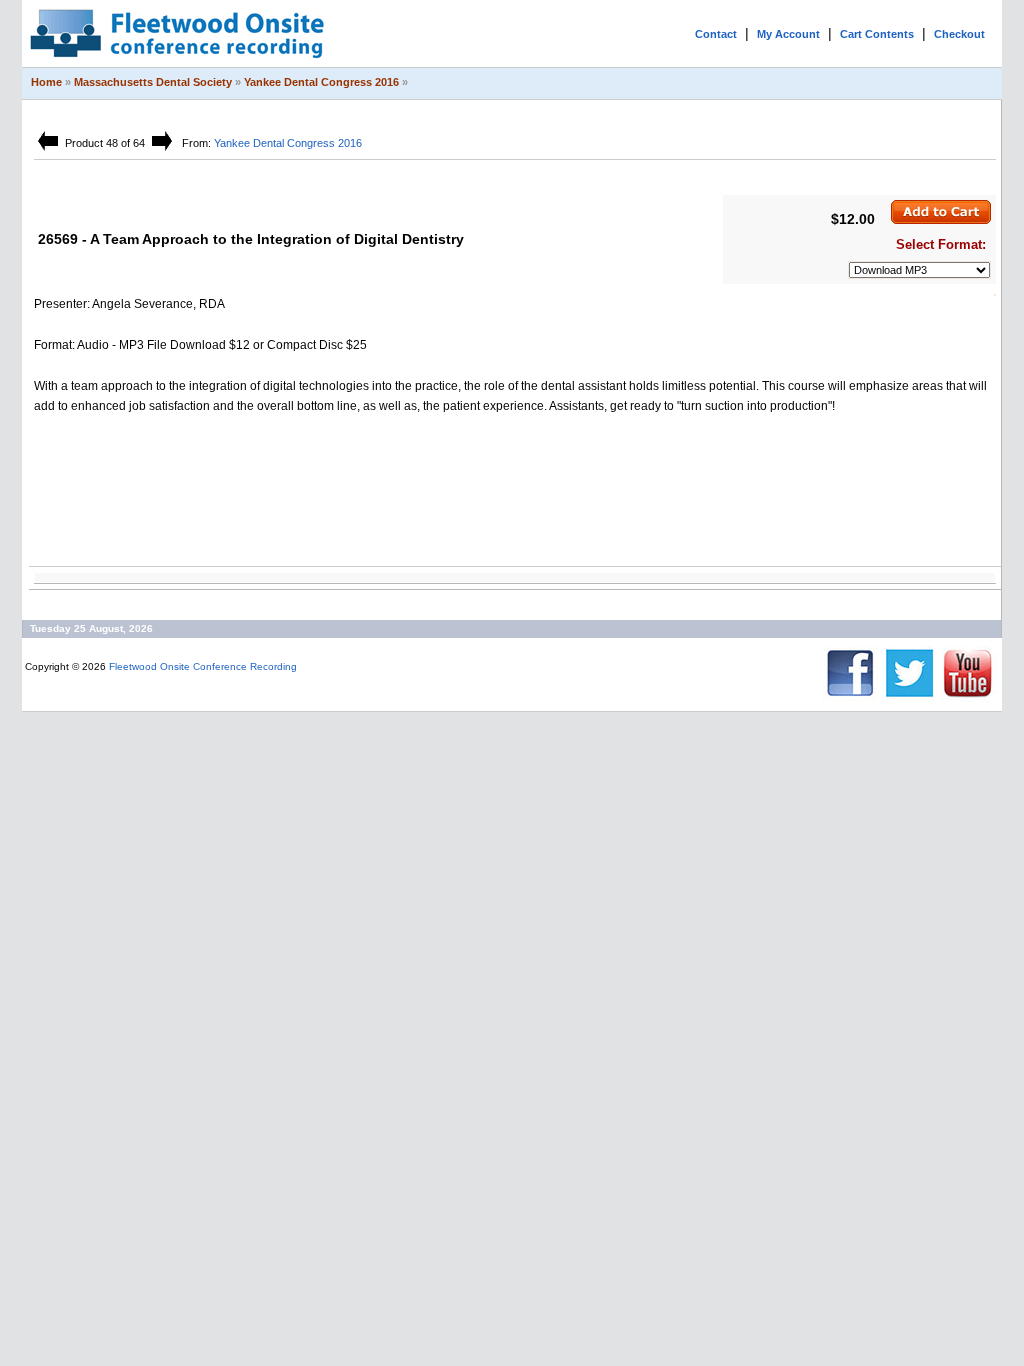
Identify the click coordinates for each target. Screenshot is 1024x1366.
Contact (716, 34)
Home (46, 82)
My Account (788, 34)
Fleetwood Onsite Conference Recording (203, 666)
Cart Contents (877, 34)
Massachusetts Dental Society (153, 82)
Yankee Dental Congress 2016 (321, 82)
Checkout (959, 34)
